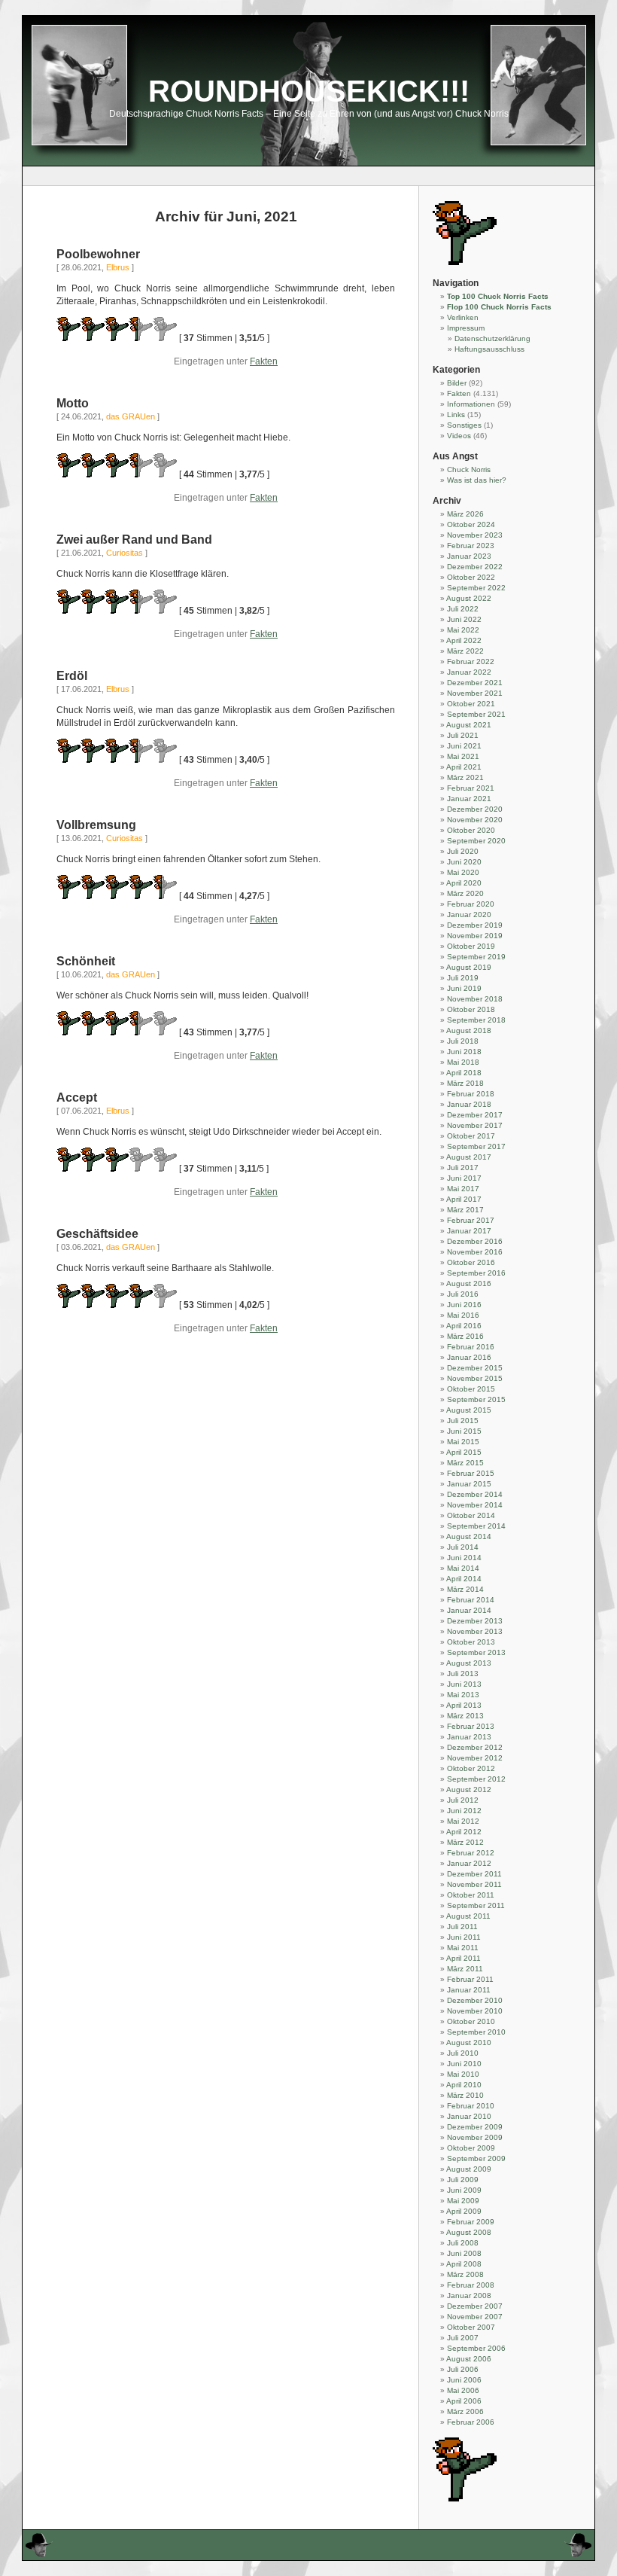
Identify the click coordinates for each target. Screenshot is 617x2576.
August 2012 (469, 1789)
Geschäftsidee (97, 1234)
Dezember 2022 (475, 567)
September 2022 (476, 588)
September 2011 (476, 1905)
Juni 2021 (464, 746)
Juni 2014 (464, 1558)
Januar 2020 (469, 915)
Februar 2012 (471, 1853)
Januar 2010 (469, 2116)
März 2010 (465, 2095)
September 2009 (476, 2158)
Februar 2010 (471, 2106)
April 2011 (464, 1958)
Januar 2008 (469, 2296)
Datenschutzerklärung (492, 338)
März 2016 (465, 1336)
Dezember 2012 (475, 1747)
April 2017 (464, 1199)
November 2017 (475, 1125)
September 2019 (476, 957)
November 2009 (475, 2137)
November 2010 (475, 2011)
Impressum (466, 328)
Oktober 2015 (471, 1389)
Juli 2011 (462, 1927)
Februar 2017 (471, 1220)
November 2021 (475, 693)
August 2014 (469, 1536)
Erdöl (72, 676)
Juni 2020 (464, 862)
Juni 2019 (464, 988)
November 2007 (475, 2317)
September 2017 (476, 1146)
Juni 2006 (464, 2380)
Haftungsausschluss (489, 349)
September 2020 (476, 841)
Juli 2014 (463, 1547)
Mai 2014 (463, 1568)
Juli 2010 (463, 2053)
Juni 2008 (464, 2253)
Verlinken (463, 317)
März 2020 (465, 893)
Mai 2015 (463, 1442)
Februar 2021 (471, 788)
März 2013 (465, 1716)
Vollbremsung (96, 825)
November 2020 (475, 820)
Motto (73, 403)
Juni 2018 (464, 1052)
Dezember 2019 (475, 925)
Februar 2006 (471, 2422)
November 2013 (475, 1631)
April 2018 (464, 1073)
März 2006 (465, 2411)
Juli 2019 (463, 978)
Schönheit (86, 961)
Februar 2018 (471, 1094)
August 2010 (469, 2043)
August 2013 (469, 1663)
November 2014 (475, 1505)
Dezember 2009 (475, 2127)
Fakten (264, 361)
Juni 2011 (464, 1937)
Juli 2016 (463, 1294)
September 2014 (476, 1526)
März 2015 (465, 1463)
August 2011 (468, 1916)
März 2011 (465, 1969)
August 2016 (469, 1283)
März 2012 (465, 1842)
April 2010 (464, 2085)
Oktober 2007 (471, 2327)
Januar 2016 (469, 1357)
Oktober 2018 (471, 1009)
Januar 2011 (469, 1990)
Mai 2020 (463, 872)
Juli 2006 (463, 2369)
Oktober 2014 (471, 1515)
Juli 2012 (463, 1800)
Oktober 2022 (471, 577)
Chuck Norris (469, 469)
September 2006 (476, 2348)
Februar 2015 (471, 1473)
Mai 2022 (463, 630)
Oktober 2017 (471, 1136)
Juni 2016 (464, 1305)
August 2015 (469, 1410)
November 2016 (475, 1252)
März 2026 (465, 514)
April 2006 (464, 2401)
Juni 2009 (464, 2190)
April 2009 (464, 2211)
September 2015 (476, 1399)
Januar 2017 (469, 1231)
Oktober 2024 (471, 524)
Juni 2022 (464, 619)
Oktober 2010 (471, 2021)
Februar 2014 (471, 1600)
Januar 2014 (469, 1610)
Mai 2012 (463, 1821)
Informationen (471, 404)
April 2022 (464, 640)
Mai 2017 (463, 1189)
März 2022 (465, 651)
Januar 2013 (469, 1737)
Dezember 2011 (474, 1874)
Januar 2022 (469, 672)
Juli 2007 (463, 2338)
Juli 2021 (463, 735)
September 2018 (476, 1020)
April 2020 (464, 883)
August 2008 (469, 2232)
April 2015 (464, 1452)
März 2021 (465, 777)
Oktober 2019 (471, 946)
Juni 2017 (464, 1178)
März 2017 (465, 1210)
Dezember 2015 (475, 1368)
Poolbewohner (98, 254)
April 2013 (464, 1705)
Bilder (457, 383)
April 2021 (464, 767)
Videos (459, 436)
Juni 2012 (464, 1811)
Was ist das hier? (477, 480)
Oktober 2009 (471, 2148)
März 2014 (465, 1589)
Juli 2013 (463, 1674)
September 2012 (476, 1779)
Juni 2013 (464, 1684)
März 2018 (465, 1083)
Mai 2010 (463, 2074)
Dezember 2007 (475, 2306)
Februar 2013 (471, 1726)
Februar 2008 (471, 2285)
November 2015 (475, 1378)
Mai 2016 (463, 1315)
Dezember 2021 (475, 683)
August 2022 (469, 598)
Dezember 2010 (475, 2000)
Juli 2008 (463, 2243)
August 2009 (469, 2169)
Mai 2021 (463, 756)
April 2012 (464, 1832)
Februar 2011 (470, 1979)
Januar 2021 (469, 799)
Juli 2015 (463, 1421)
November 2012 (475, 1758)
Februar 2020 (471, 904)
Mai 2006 (463, 2390)
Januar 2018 (469, 1104)
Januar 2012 (469, 1863)
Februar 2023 (471, 546)
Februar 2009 (471, 2222)
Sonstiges (464, 425)
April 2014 (464, 1579)
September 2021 (476, 714)
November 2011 (474, 1884)
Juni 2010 (464, 2064)
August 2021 (469, 725)
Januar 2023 (469, 556)
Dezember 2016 (475, 1241)
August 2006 (469, 2359)
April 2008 (464, 2264)
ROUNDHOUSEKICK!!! (309, 91)
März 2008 (465, 2274)
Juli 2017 (463, 1168)
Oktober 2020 (471, 830)
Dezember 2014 (475, 1494)
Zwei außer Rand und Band (134, 540)
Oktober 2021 (471, 704)
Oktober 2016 (471, 1262)
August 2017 (469, 1157)
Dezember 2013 (475, 1621)
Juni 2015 (464, 1431)
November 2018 (475, 999)
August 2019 (469, 967)
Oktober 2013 (471, 1642)
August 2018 (469, 1030)
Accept (77, 1097)
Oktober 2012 (471, 1768)
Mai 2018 (463, 1062)
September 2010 (476, 2032)
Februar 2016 (471, 1347)
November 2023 (475, 535)
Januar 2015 (469, 1484)
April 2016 (464, 1326)
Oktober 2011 (471, 1895)
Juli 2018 (463, 1041)
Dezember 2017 (475, 1115)
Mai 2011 (463, 1948)
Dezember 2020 (475, 809)
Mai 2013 (463, 1695)
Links (456, 415)
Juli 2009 (463, 2180)
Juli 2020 (463, 851)
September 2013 (476, 1652)
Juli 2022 (463, 609)
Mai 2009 (463, 2201)
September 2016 (476, 1273)
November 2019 (475, 936)
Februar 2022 (471, 662)
